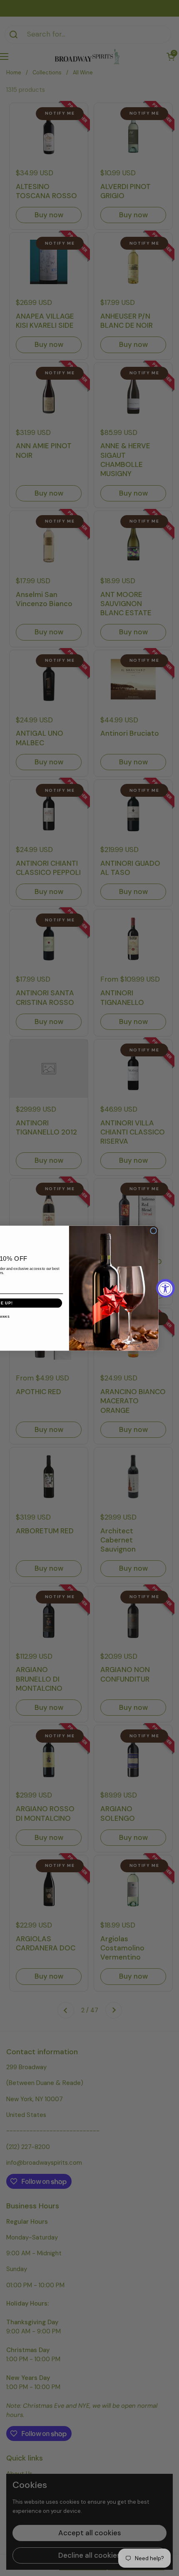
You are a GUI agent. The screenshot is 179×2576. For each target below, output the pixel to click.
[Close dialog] (153, 1231)
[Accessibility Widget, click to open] (165, 1288)
